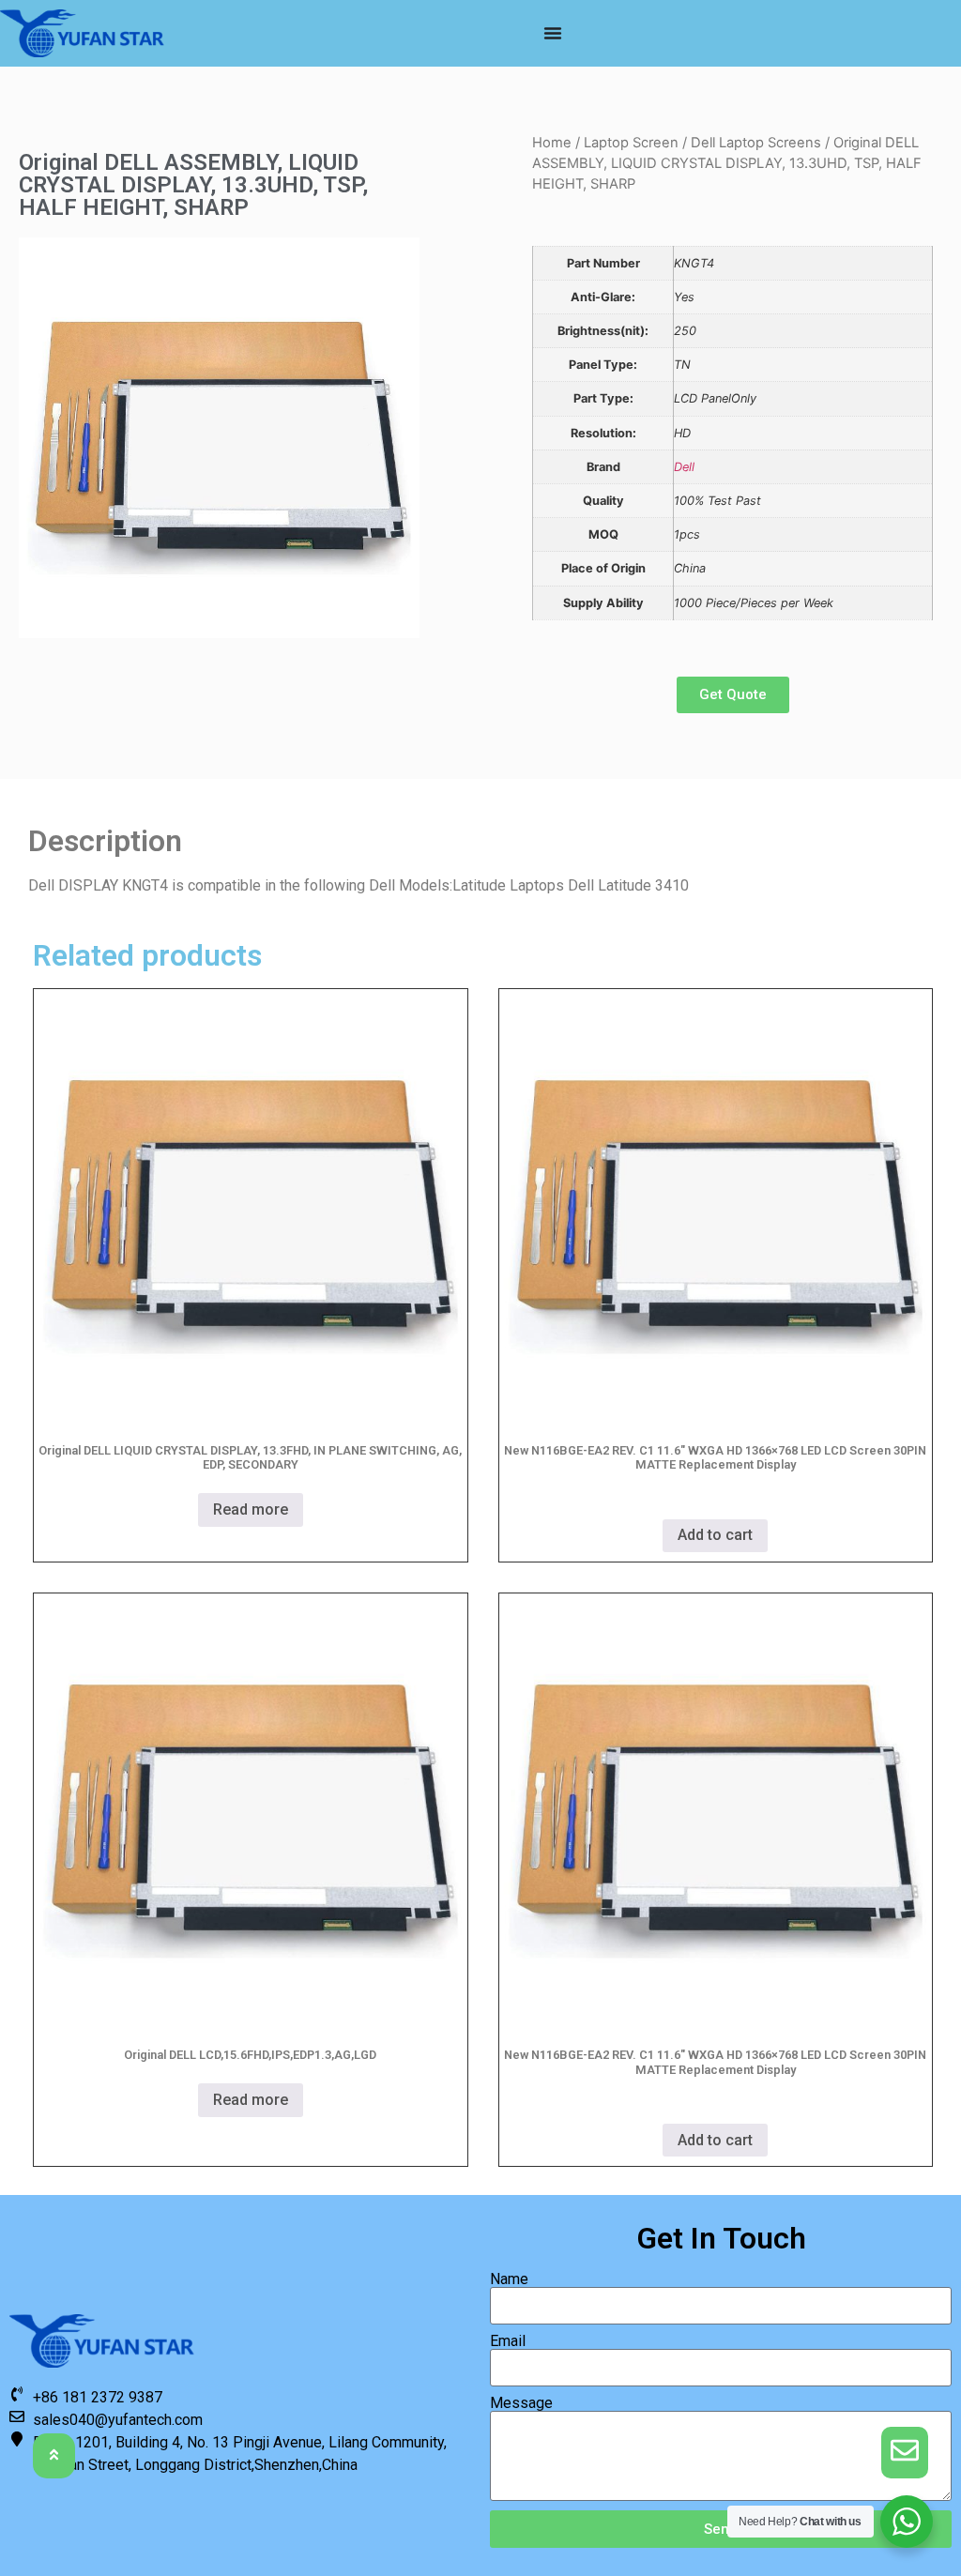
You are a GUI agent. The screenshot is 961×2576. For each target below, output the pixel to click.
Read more (251, 1509)
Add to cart (715, 1535)
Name (509, 2279)
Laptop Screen (631, 143)
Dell (684, 467)
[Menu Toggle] (553, 33)
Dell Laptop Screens (756, 143)
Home (552, 143)
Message (521, 2403)
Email (508, 2341)
